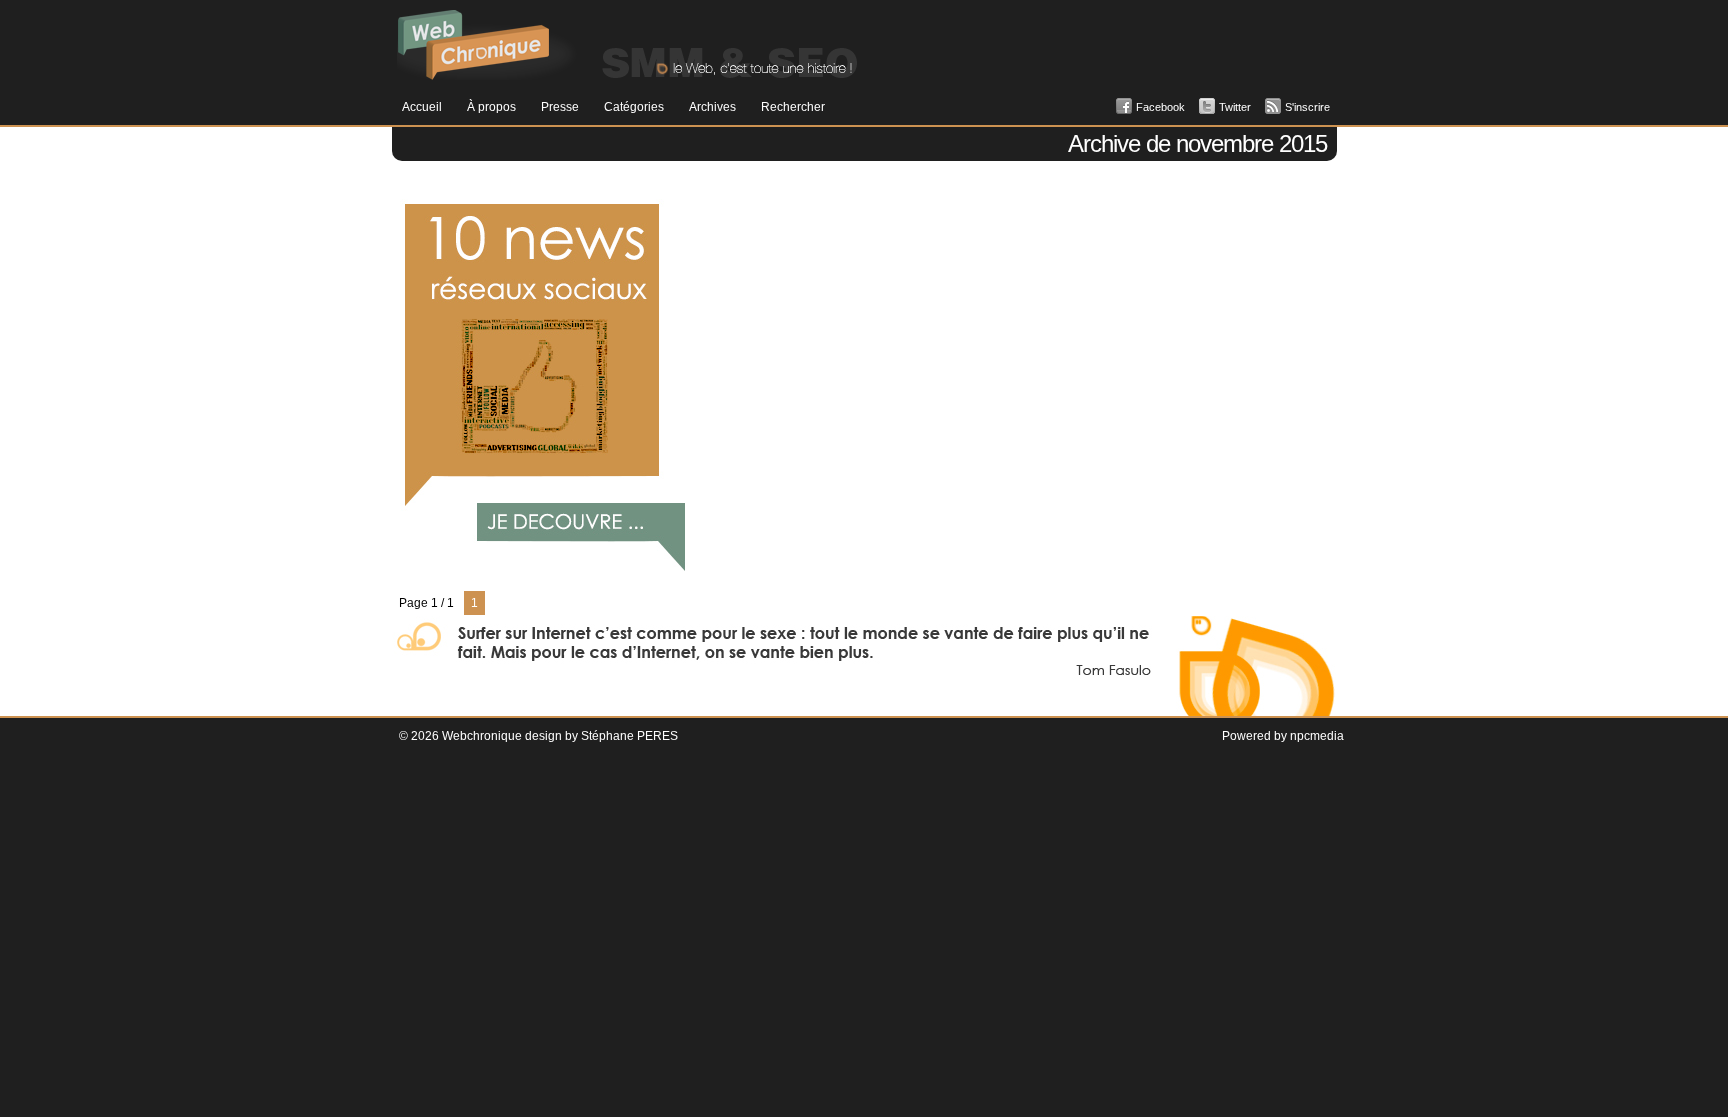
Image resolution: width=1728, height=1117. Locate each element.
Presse (560, 107)
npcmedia (1317, 736)
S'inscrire (1307, 107)
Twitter (1235, 107)
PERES (657, 736)
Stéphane (607, 736)
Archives (712, 107)
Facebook (1160, 107)
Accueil (422, 107)
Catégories (634, 107)
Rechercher (793, 107)
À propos (491, 107)
